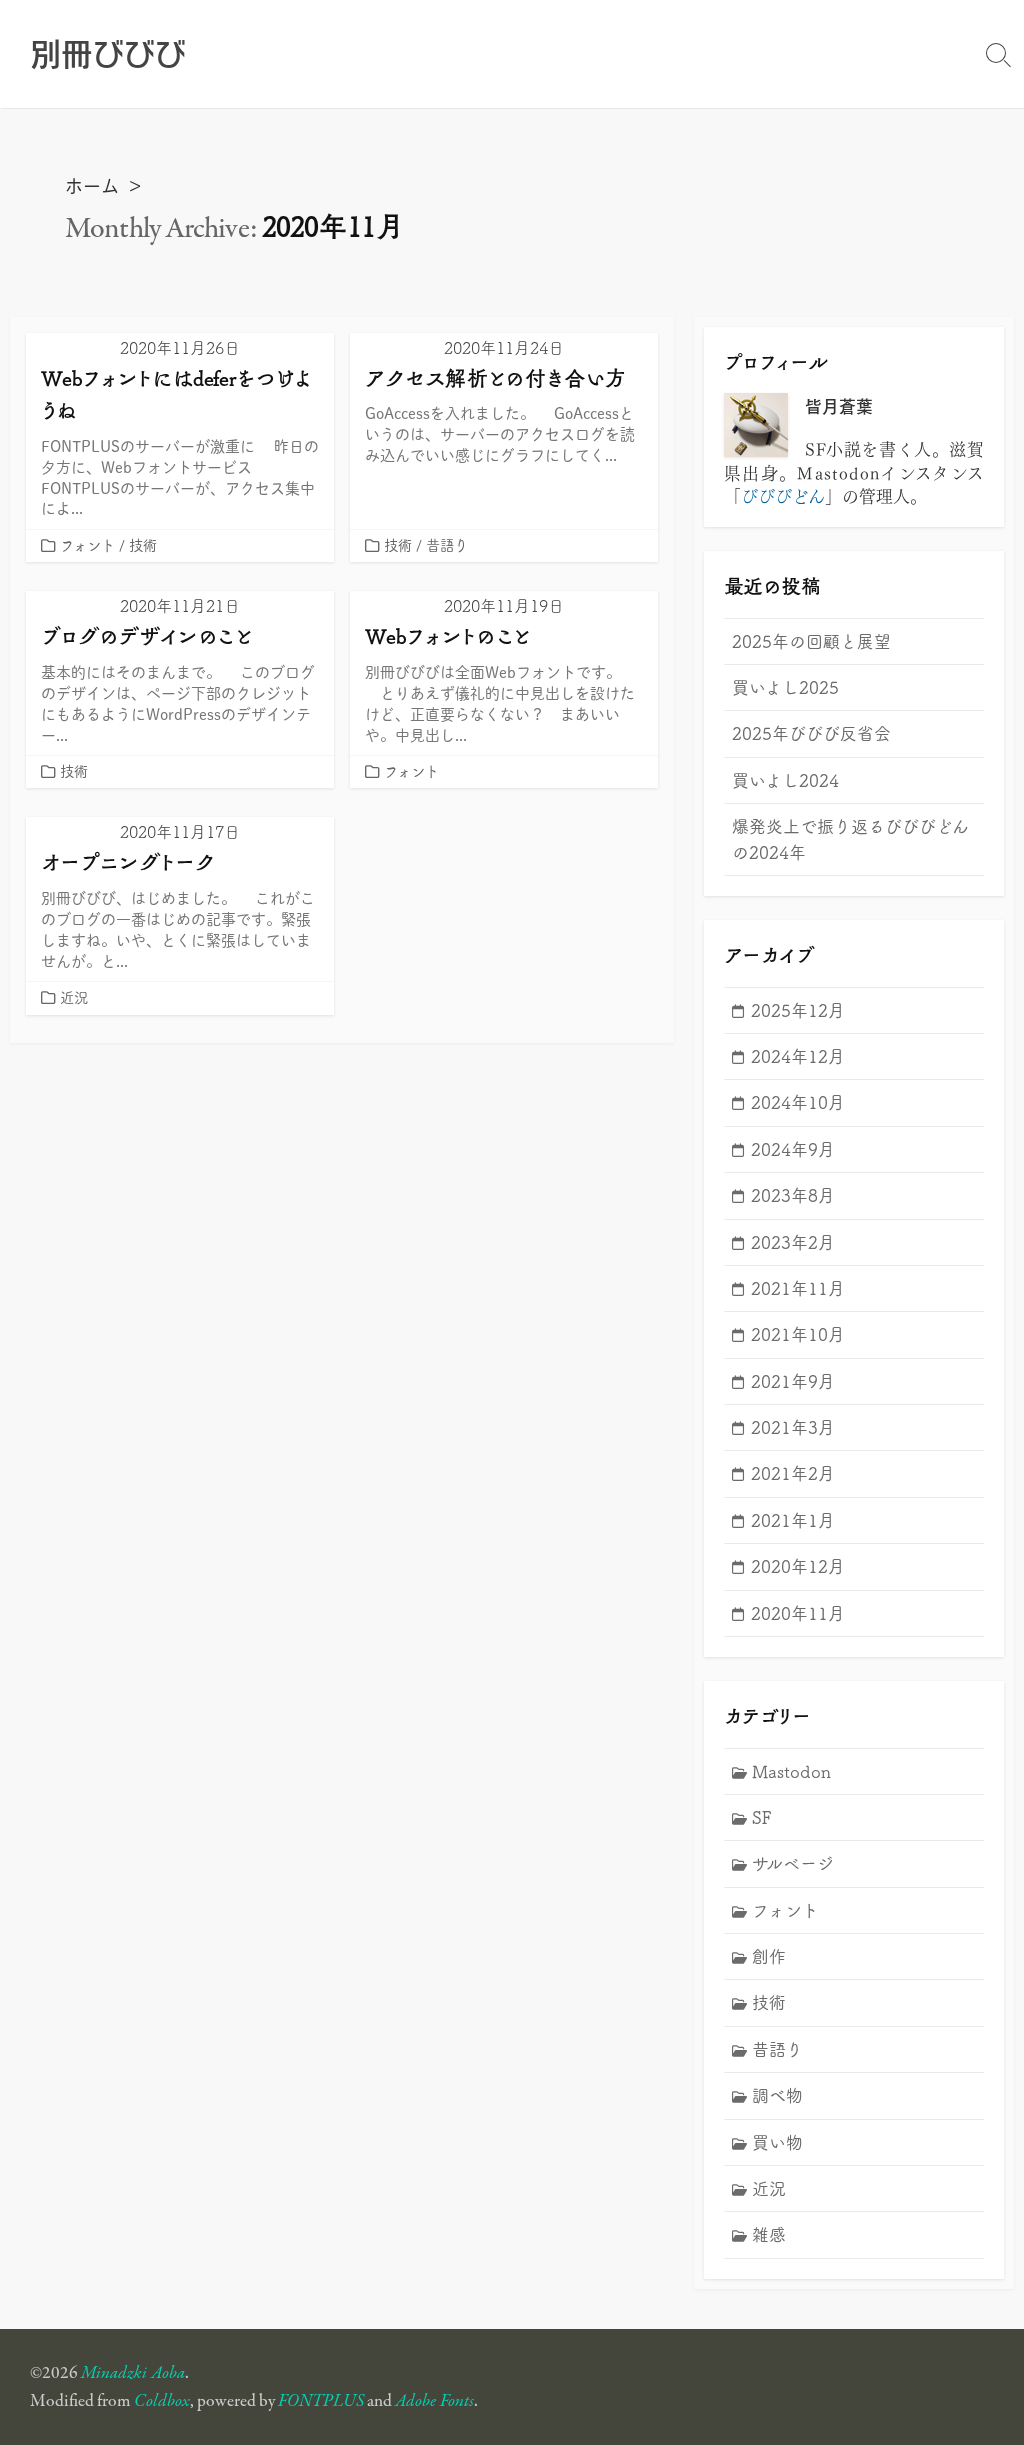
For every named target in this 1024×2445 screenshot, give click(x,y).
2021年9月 (793, 1381)
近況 (74, 997)
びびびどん (783, 494)
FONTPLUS (321, 2401)
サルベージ (793, 1863)
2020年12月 (798, 1566)
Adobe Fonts (434, 2401)
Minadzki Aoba (133, 2373)
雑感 (769, 2234)
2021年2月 (793, 1473)
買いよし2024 (785, 780)
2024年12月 (798, 1056)
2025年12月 (798, 1010)
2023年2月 (793, 1242)
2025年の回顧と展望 (811, 641)
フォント (87, 545)
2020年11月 (798, 1613)
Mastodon (791, 1771)
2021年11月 (798, 1288)
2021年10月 (798, 1334)
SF (762, 1817)
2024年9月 (793, 1149)
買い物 (777, 2142)
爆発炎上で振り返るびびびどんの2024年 (850, 838)
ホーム (92, 185)
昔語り (447, 545)
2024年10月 (798, 1102)
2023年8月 (793, 1195)
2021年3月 (793, 1427)
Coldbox (162, 2401)
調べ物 (777, 2095)
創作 (769, 1956)
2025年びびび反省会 (811, 733)
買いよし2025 (785, 687)
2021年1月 (793, 1520)
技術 (143, 545)
